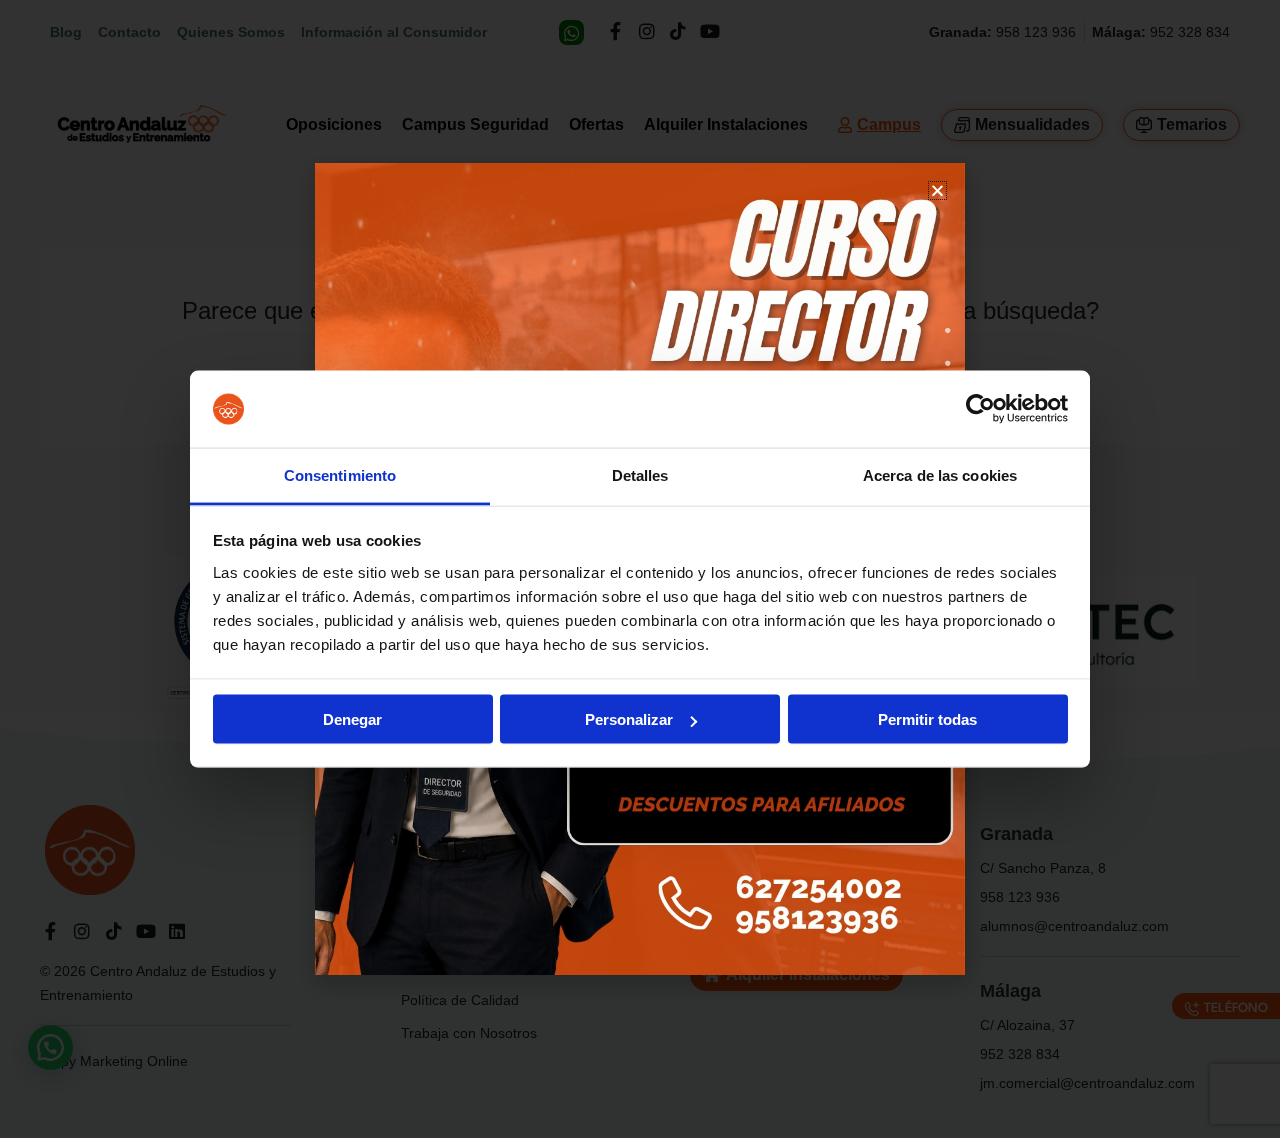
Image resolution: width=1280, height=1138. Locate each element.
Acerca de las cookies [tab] (940, 474)
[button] (937, 190)
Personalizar (629, 719)
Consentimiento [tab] (340, 474)
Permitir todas (927, 719)
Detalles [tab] (640, 474)
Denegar (352, 719)
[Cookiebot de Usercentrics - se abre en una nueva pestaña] (980, 409)
